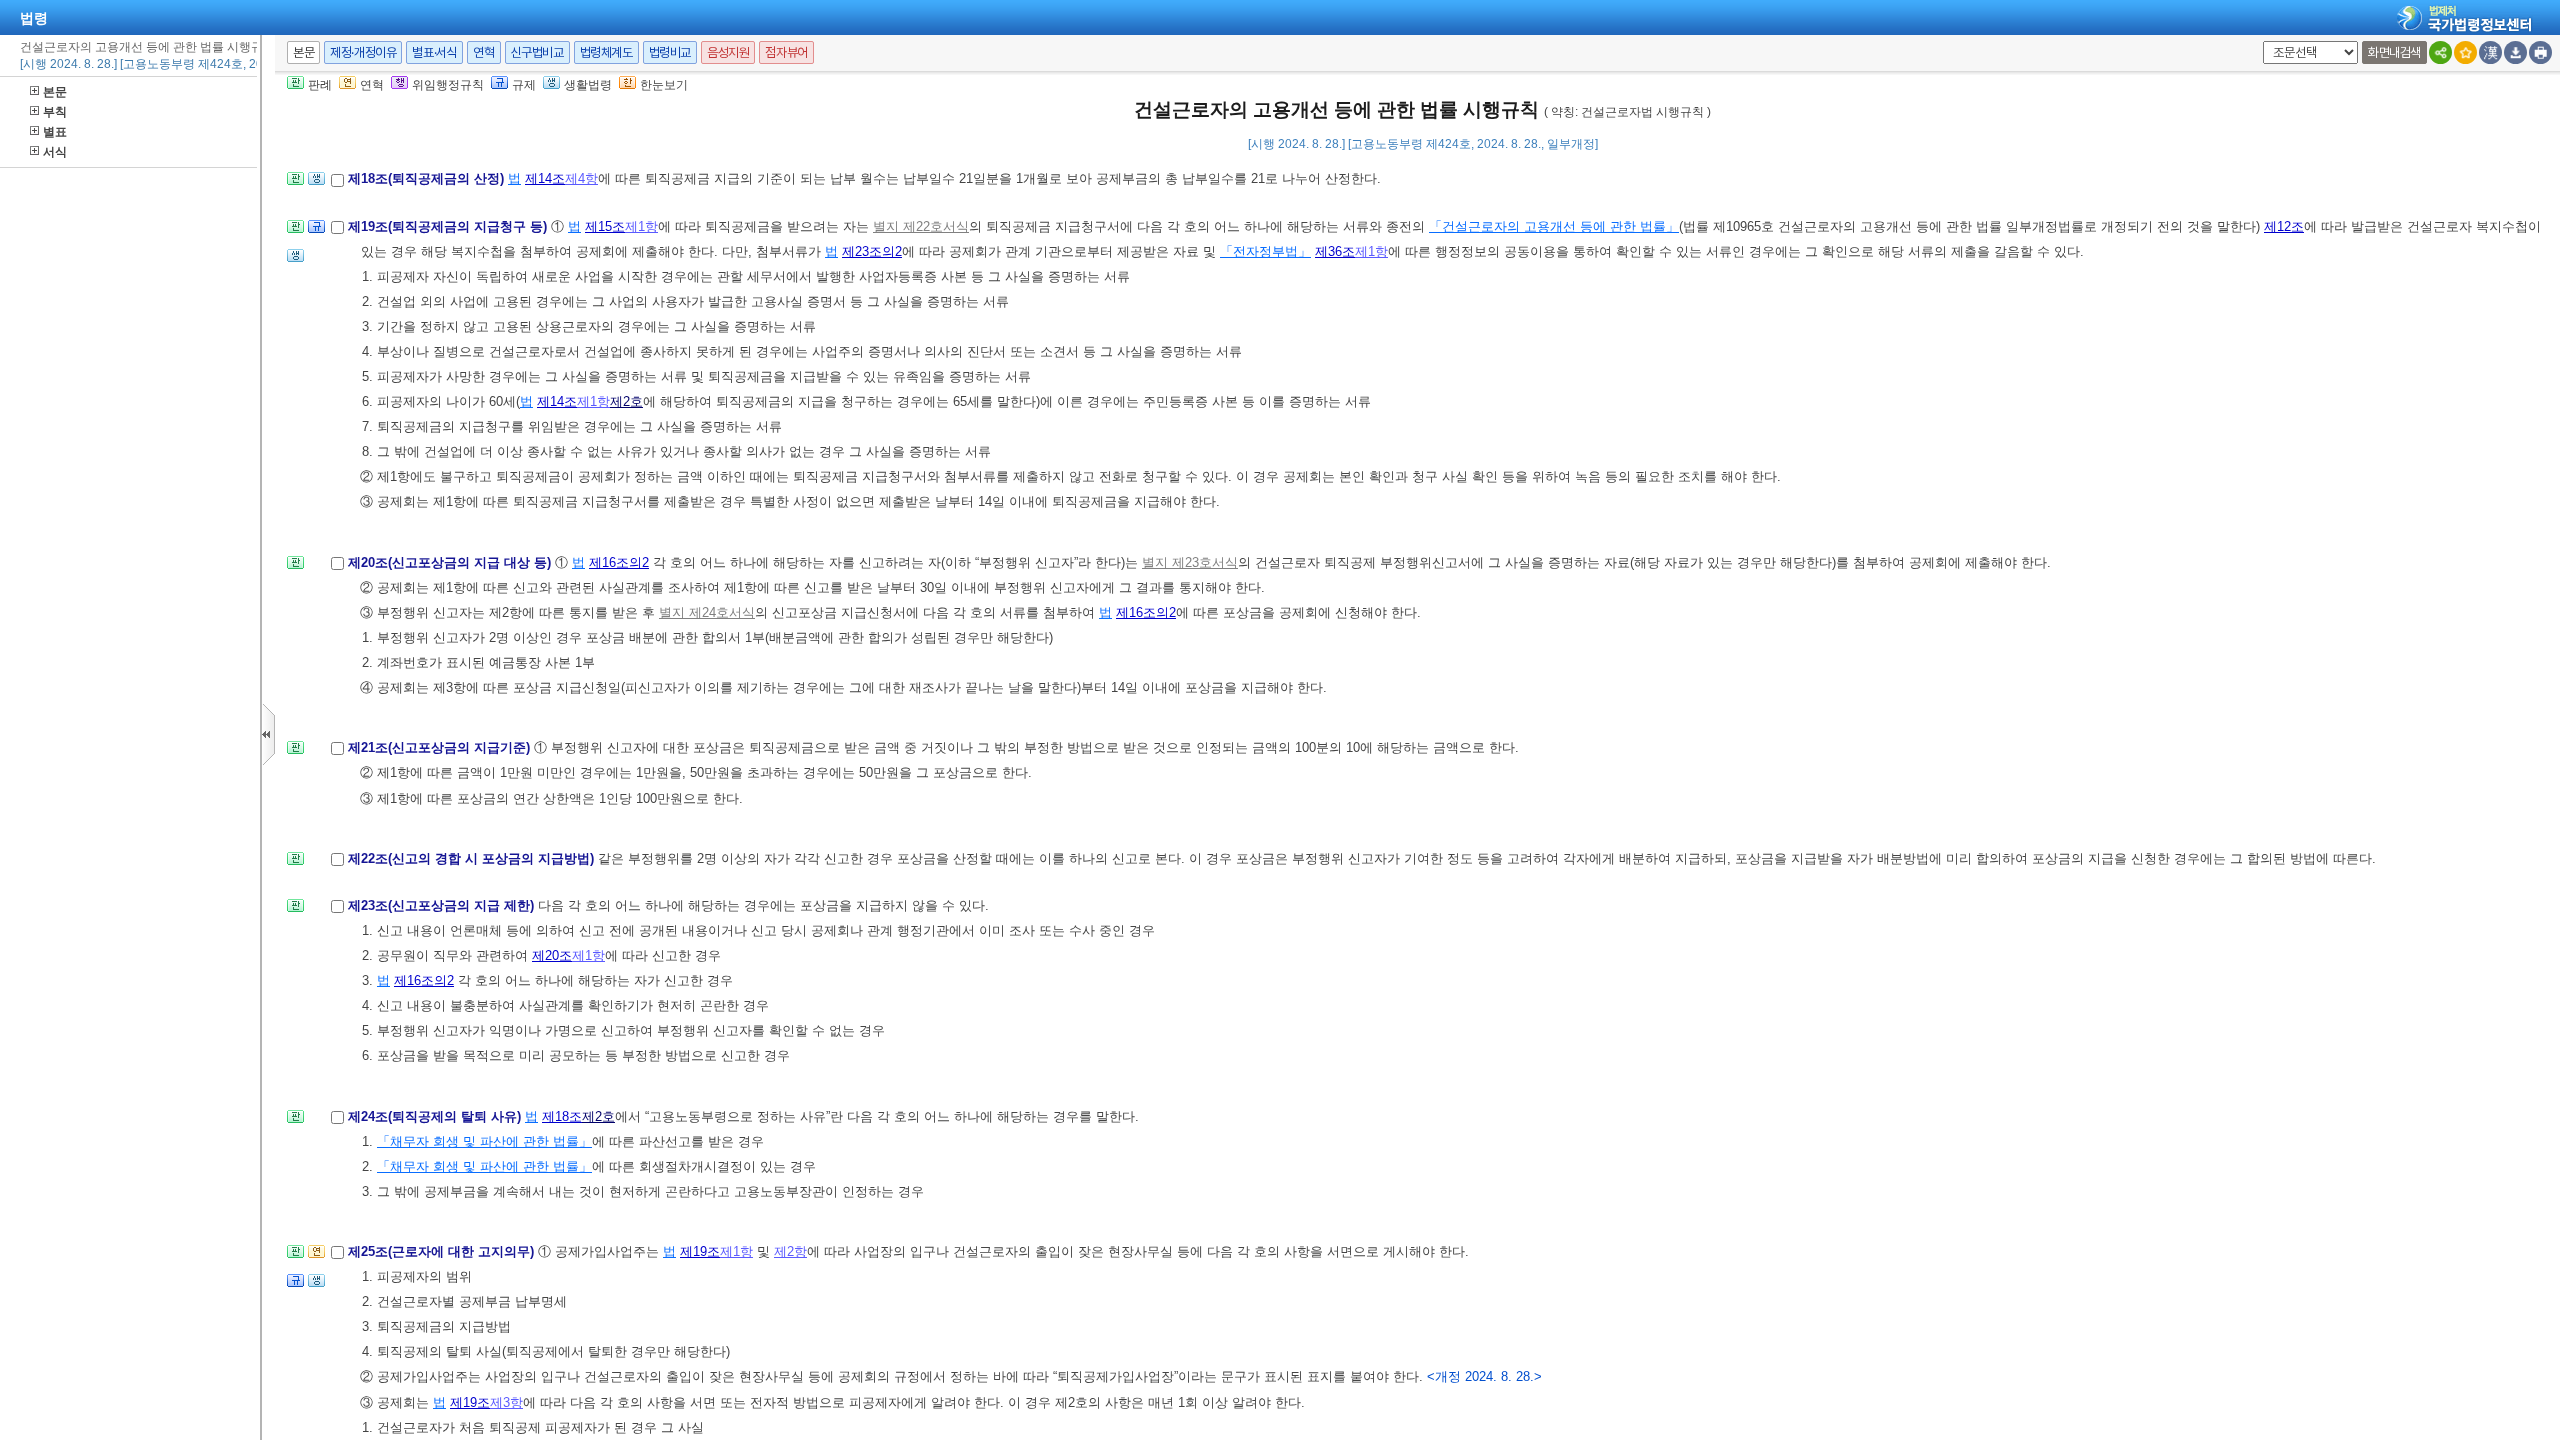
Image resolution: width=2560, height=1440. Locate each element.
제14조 (545, 178)
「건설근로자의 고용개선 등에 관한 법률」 (1554, 226)
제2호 (626, 401)
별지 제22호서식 (921, 226)
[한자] (2490, 52)
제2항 (790, 1251)
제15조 (605, 226)
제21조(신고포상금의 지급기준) (441, 747)
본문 (55, 92)
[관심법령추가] (2465, 52)
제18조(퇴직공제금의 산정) (428, 178)
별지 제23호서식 (1190, 562)
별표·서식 (434, 52)
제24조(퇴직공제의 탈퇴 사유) (436, 1116)
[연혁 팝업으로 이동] (316, 1257)
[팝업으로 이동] (316, 184)
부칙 (55, 112)
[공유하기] (2440, 52)
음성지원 (728, 52)
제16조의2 (619, 562)
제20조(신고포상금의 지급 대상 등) (451, 562)
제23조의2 (872, 251)
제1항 (641, 226)
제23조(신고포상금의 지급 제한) (443, 905)
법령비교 (670, 52)
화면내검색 (2394, 52)
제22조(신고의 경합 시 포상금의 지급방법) (473, 858)
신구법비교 (537, 52)
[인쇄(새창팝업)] (2540, 52)
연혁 (483, 52)
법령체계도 (606, 52)
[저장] (2515, 52)
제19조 (700, 1251)
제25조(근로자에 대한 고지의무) (443, 1251)
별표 (55, 132)
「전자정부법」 (1265, 251)
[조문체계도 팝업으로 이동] (295, 184)
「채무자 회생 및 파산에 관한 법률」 (484, 1141)
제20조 (552, 955)
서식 (55, 152)
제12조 (2284, 226)
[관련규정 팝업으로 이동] (316, 232)
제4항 (581, 178)
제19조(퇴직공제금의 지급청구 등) (449, 226)
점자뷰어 (786, 52)
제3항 (506, 1402)
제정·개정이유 (363, 52)
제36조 (1335, 251)
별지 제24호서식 (707, 612)
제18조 (562, 1116)
